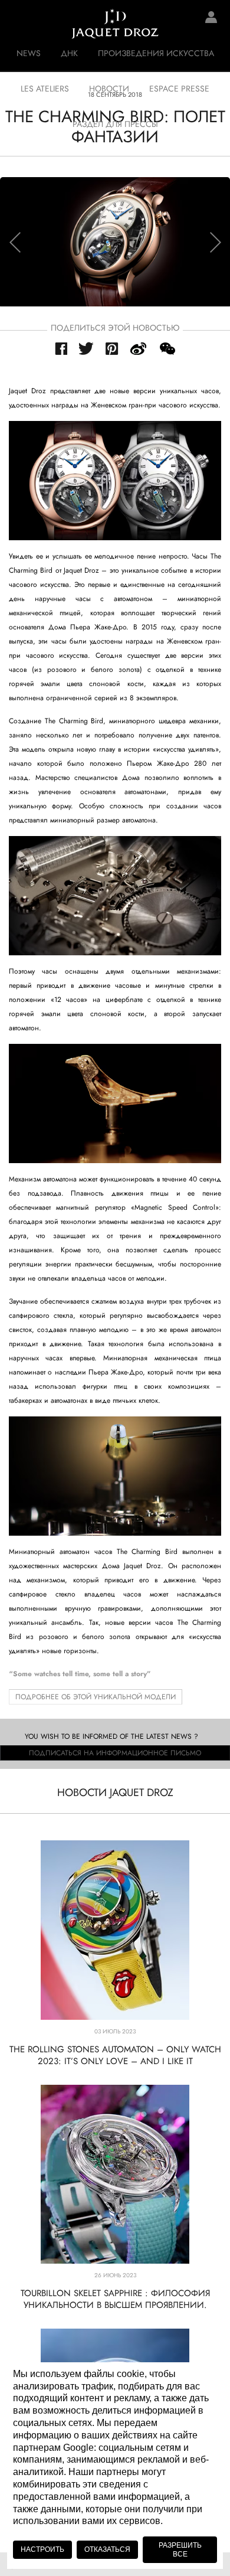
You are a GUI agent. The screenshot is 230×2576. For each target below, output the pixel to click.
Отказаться (107, 2549)
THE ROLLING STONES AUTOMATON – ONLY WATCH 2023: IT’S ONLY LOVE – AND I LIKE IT (115, 2055)
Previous (15, 242)
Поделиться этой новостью (115, 328)
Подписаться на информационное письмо (115, 1753)
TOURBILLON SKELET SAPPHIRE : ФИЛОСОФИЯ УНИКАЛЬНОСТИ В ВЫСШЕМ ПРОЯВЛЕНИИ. (115, 2299)
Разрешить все (180, 2549)
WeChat (167, 349)
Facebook (61, 349)
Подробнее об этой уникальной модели (96, 1697)
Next (215, 242)
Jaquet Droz (18, 24)
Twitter (86, 348)
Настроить (42, 2549)
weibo (139, 349)
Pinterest (112, 349)
